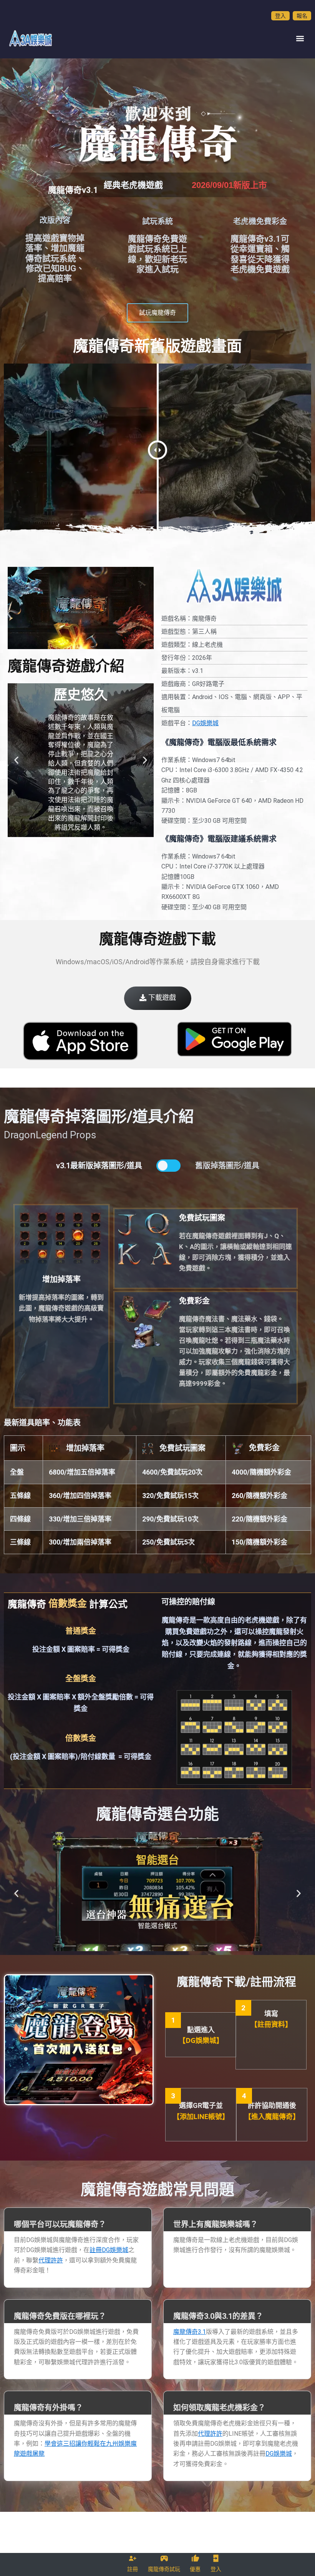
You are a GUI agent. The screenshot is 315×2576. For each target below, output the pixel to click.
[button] (300, 38)
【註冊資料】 (271, 2024)
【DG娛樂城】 (201, 2040)
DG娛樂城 (205, 723)
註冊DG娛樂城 (109, 2250)
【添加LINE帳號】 (201, 2117)
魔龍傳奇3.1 (190, 2332)
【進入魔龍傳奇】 (272, 2117)
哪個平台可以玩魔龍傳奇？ (60, 2224)
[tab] (78, 2220)
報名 (302, 16)
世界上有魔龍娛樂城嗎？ (216, 2224)
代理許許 (51, 2260)
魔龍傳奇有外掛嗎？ (48, 2408)
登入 (280, 16)
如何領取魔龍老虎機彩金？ (219, 2408)
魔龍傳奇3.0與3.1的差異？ (218, 2316)
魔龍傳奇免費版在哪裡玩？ (60, 2316)
